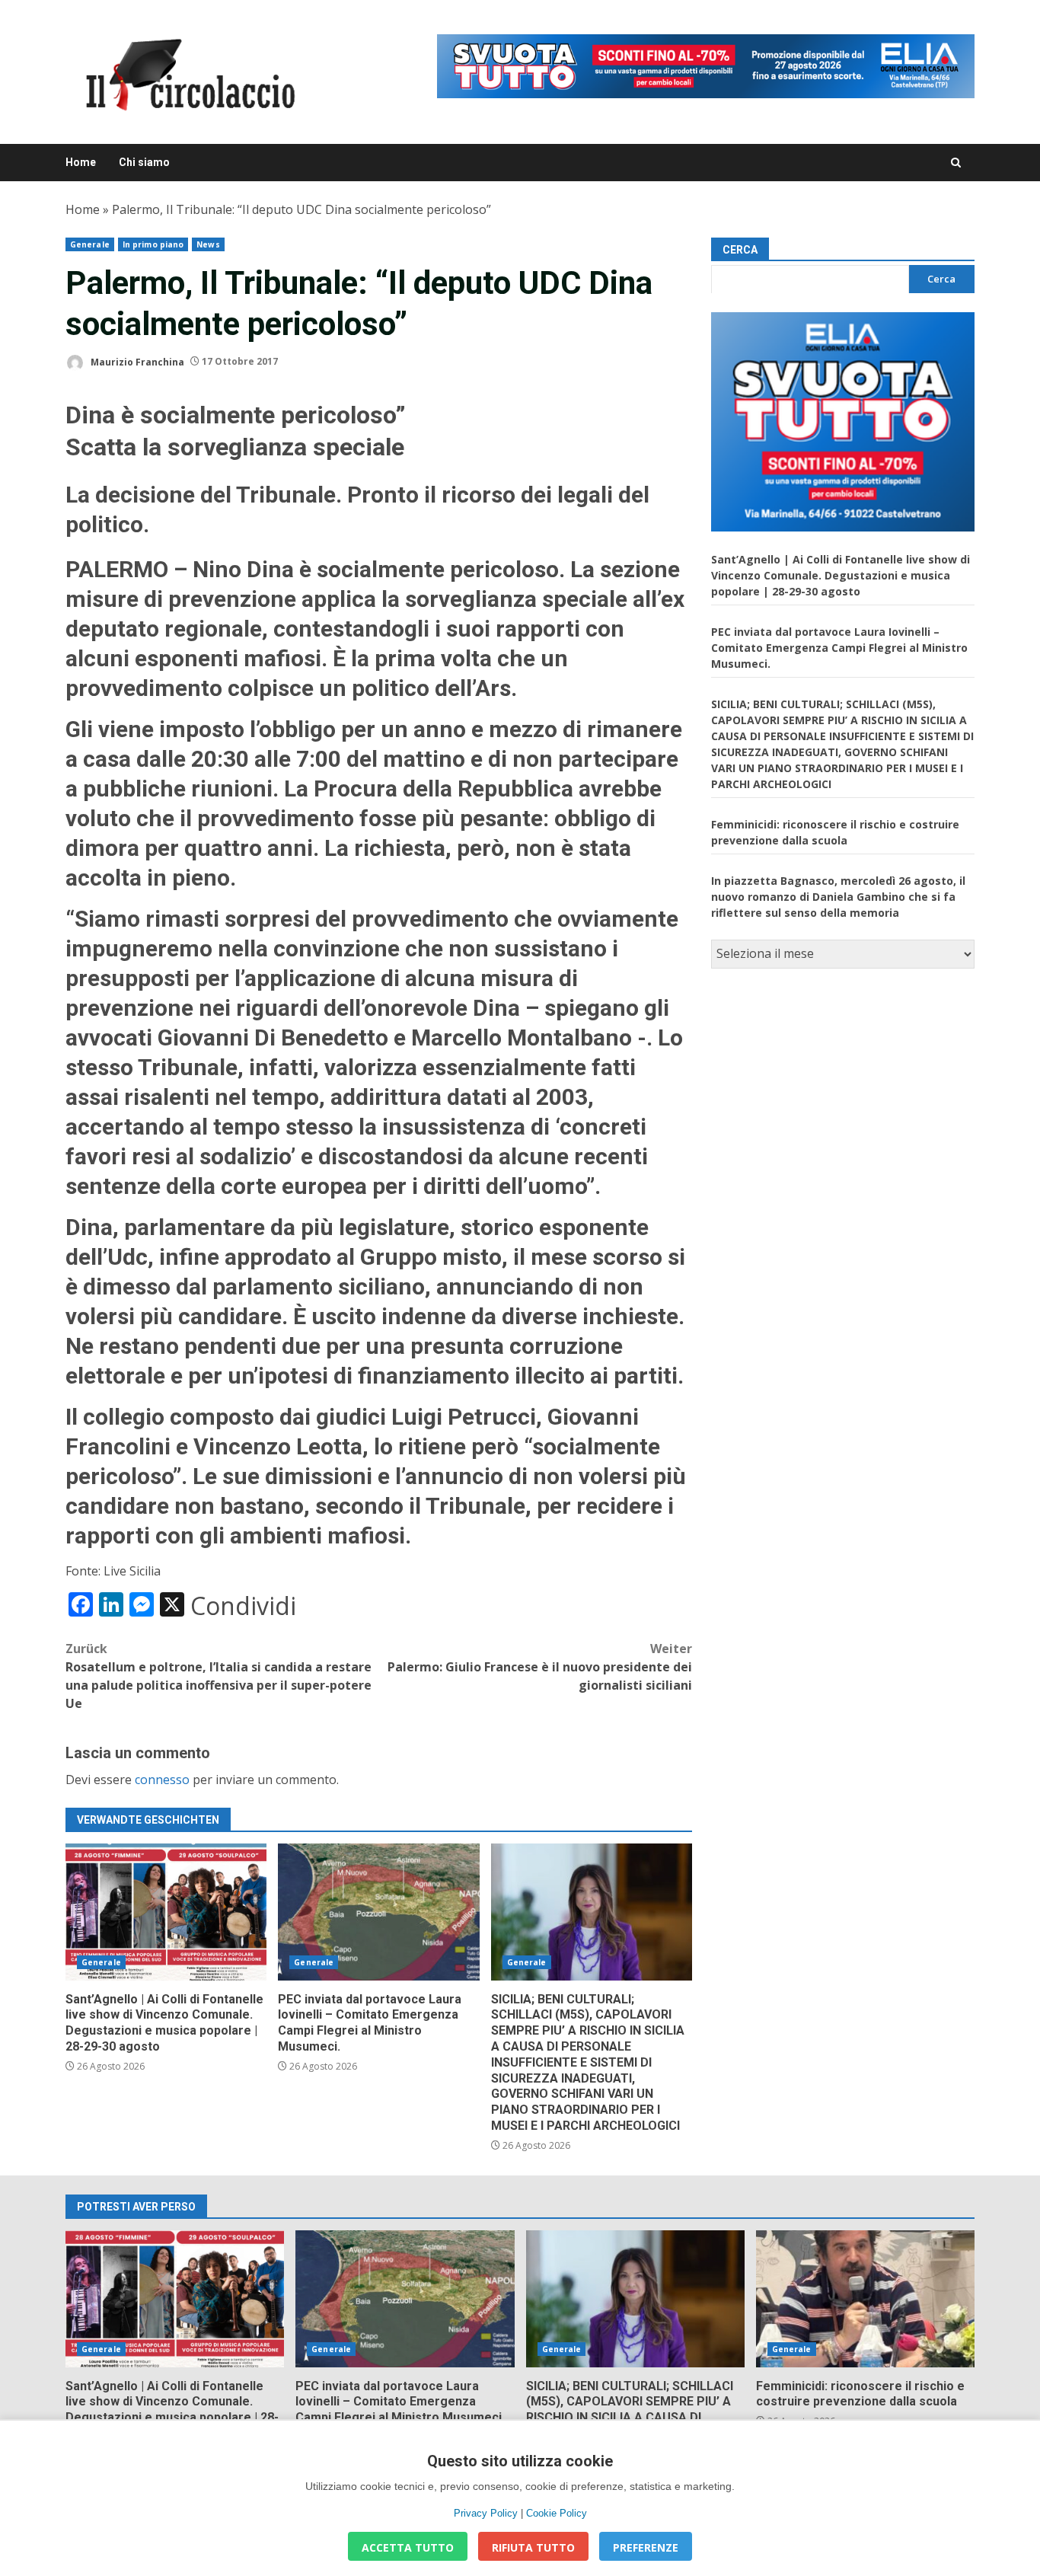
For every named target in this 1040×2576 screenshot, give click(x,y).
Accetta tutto (408, 2547)
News (208, 244)
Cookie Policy (557, 2513)
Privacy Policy (486, 2513)
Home (81, 162)
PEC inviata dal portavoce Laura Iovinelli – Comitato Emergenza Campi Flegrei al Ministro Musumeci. (378, 1912)
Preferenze (646, 2547)
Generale (90, 244)
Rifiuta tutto (533, 2547)
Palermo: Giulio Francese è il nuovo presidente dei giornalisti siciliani (540, 1667)
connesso (162, 1780)
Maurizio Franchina (136, 361)
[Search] (956, 163)
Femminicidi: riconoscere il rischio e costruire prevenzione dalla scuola (865, 2299)
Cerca (740, 250)
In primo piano (153, 244)
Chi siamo (144, 162)
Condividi (243, 1606)
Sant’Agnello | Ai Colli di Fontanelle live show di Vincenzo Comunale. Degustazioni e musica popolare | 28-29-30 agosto (166, 1912)
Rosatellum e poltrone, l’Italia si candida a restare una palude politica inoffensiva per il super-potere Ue (219, 1676)
